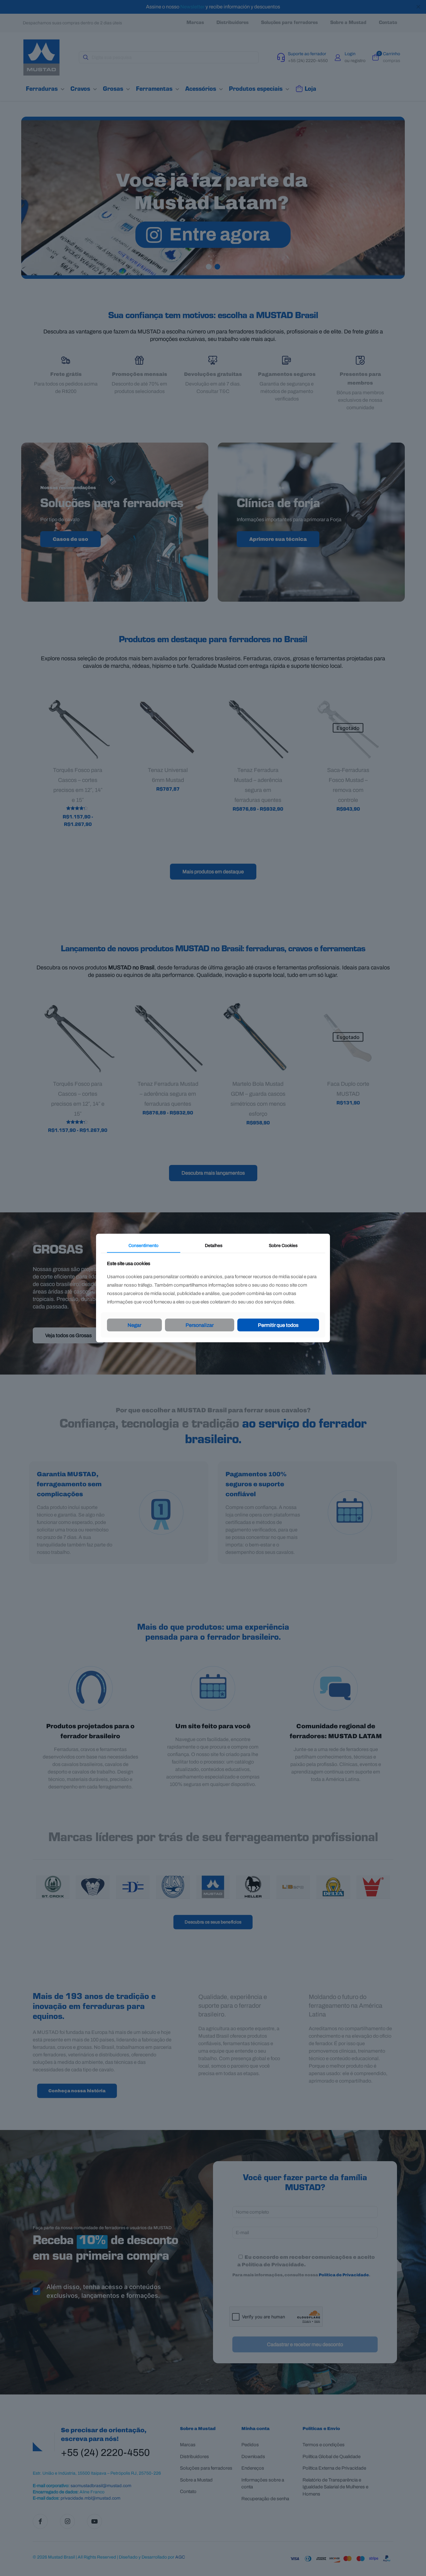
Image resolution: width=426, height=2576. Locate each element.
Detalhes (214, 1245)
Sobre (283, 1245)
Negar (134, 1325)
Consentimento (143, 1245)
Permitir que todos (278, 1325)
